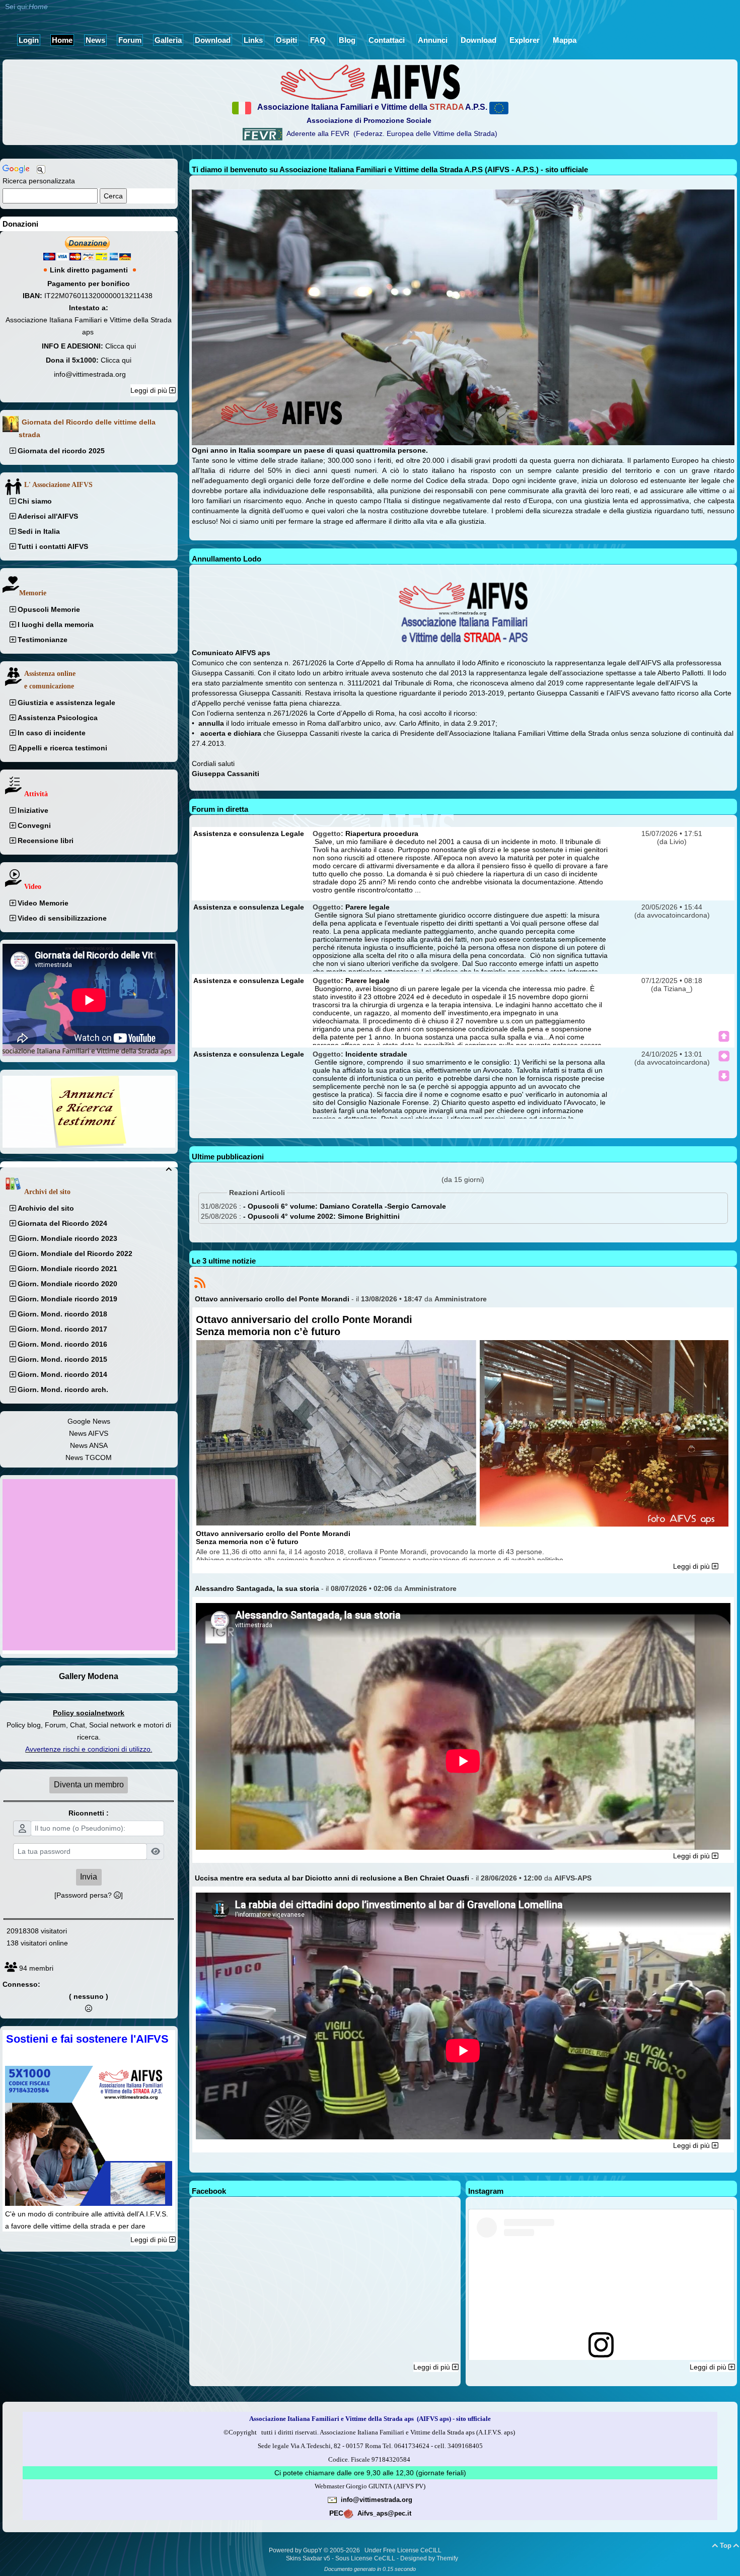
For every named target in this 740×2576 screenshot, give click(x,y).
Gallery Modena (89, 1676)
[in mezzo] (724, 1056)
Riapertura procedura (382, 833)
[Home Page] (370, 82)
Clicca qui (121, 346)
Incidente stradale (376, 1054)
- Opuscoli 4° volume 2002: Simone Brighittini (321, 1216)
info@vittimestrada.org (90, 374)
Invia (89, 1877)
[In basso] (724, 1076)
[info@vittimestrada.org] (332, 2499)
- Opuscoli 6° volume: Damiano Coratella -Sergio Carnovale (345, 1206)
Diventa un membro (89, 1785)
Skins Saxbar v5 (308, 2558)
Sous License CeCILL (365, 2558)
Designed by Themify (429, 2558)
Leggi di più (150, 390)
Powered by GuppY (296, 2550)
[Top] (724, 1036)
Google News (89, 1421)
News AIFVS (89, 1433)
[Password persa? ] (89, 1895)
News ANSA (89, 1445)
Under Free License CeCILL (404, 2550)
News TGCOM (89, 1457)
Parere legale (367, 907)
